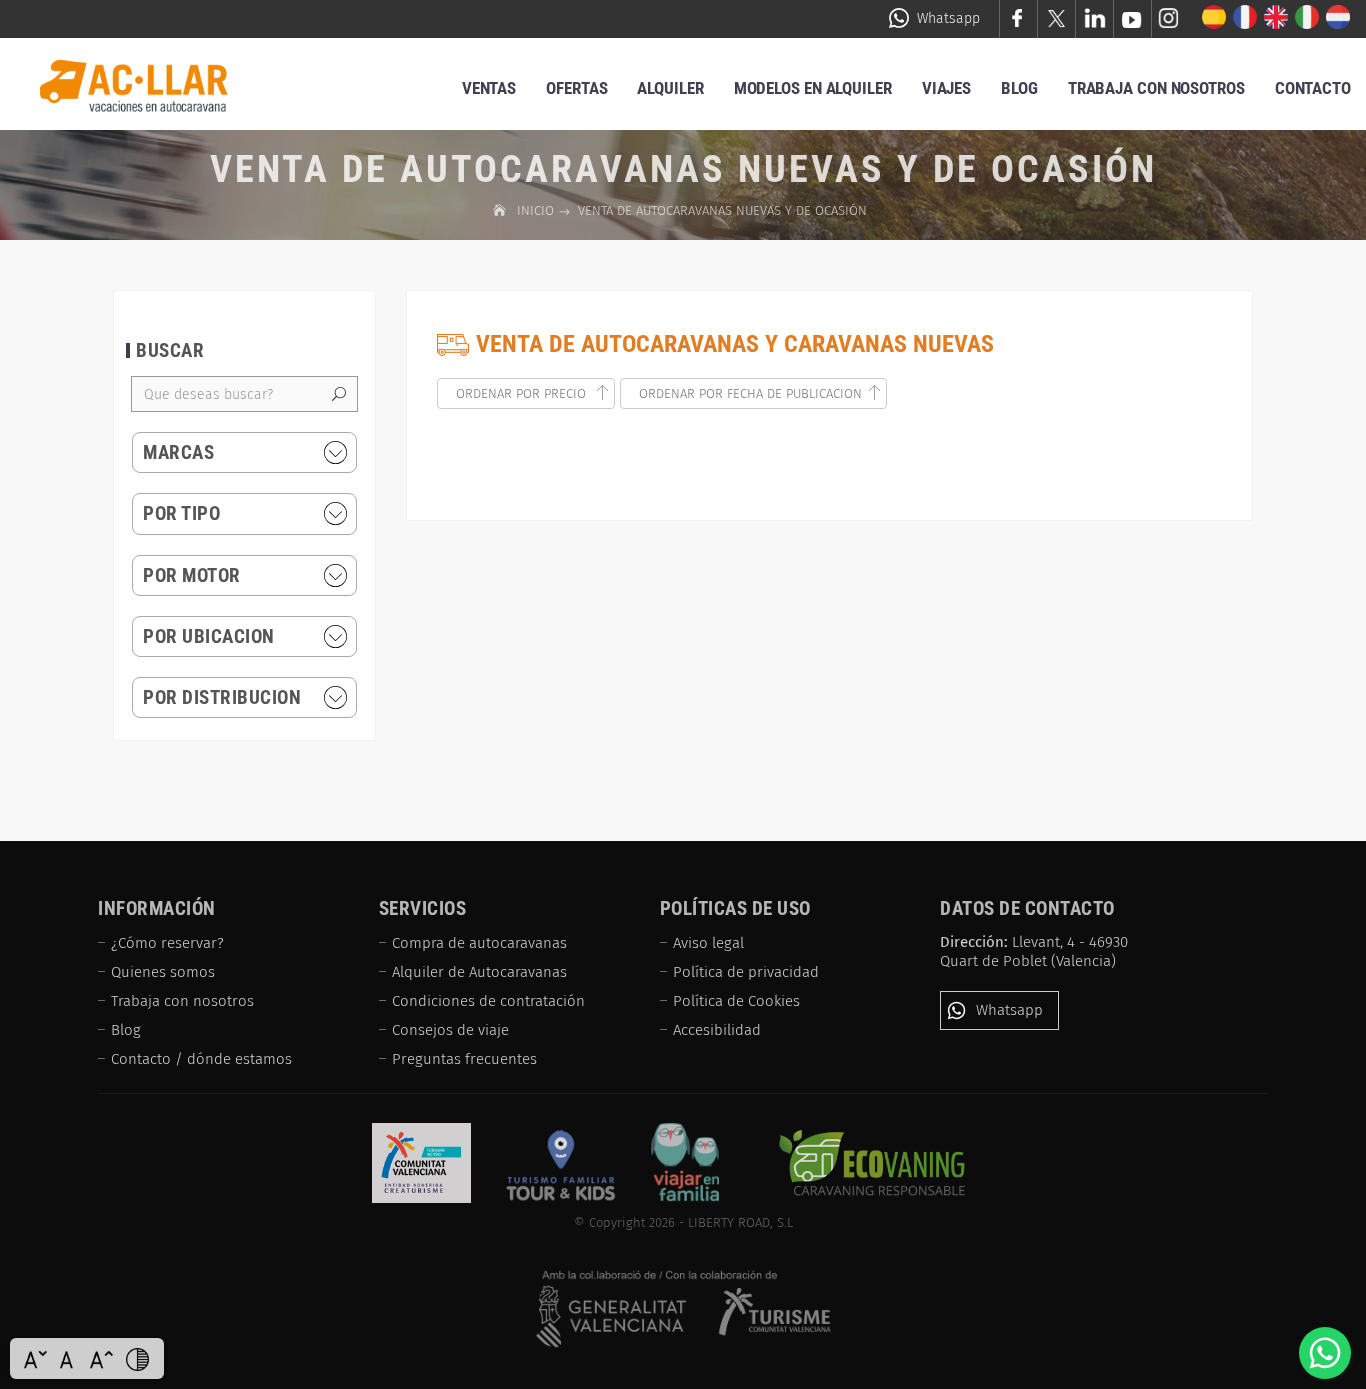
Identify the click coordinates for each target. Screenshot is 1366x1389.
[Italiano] (1307, 17)
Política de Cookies (736, 1001)
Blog (1019, 88)
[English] (1276, 17)
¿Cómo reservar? (167, 943)
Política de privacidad (746, 972)
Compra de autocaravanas (479, 943)
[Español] (1214, 17)
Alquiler (670, 88)
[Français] (1245, 17)
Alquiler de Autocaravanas (479, 972)
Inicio (537, 210)
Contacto (1313, 88)
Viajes (946, 88)
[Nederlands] (1338, 17)
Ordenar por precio (523, 393)
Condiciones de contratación (488, 1001)
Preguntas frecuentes (464, 1059)
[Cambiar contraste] (137, 1358)
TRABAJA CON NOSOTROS (1156, 88)
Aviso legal (708, 943)
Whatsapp (948, 18)
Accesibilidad (717, 1030)
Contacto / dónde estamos (201, 1059)
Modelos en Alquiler (813, 88)
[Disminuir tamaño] (35, 1358)
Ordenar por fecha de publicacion (750, 393)
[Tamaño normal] (68, 1358)
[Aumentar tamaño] (101, 1358)
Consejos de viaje (450, 1030)
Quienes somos (163, 972)
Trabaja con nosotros (182, 1001)
